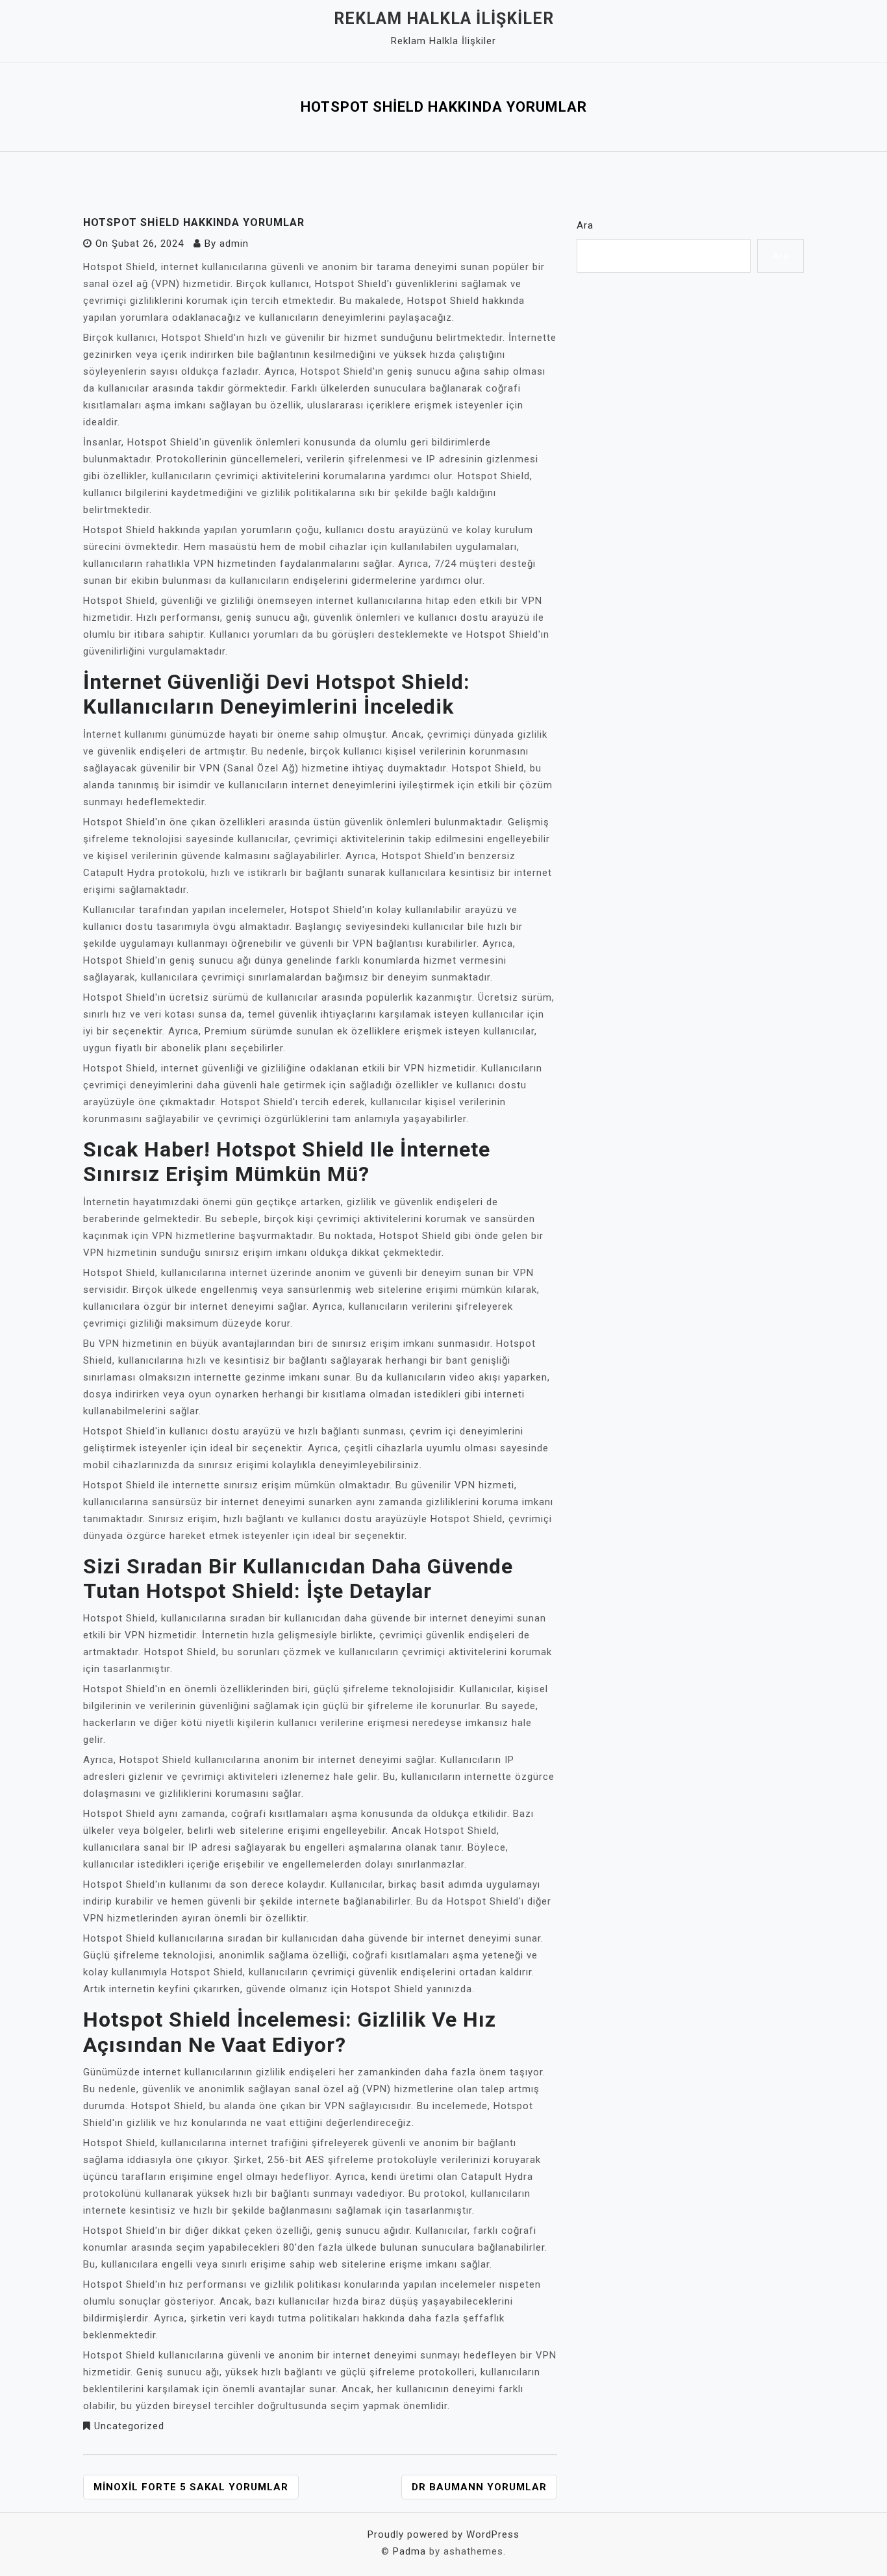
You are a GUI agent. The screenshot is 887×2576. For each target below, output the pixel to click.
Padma (409, 2551)
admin (234, 244)
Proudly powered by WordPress (443, 2534)
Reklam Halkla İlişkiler (444, 19)
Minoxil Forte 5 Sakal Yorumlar (191, 2487)
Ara (585, 225)
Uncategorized (129, 2426)
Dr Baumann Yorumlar (479, 2487)
